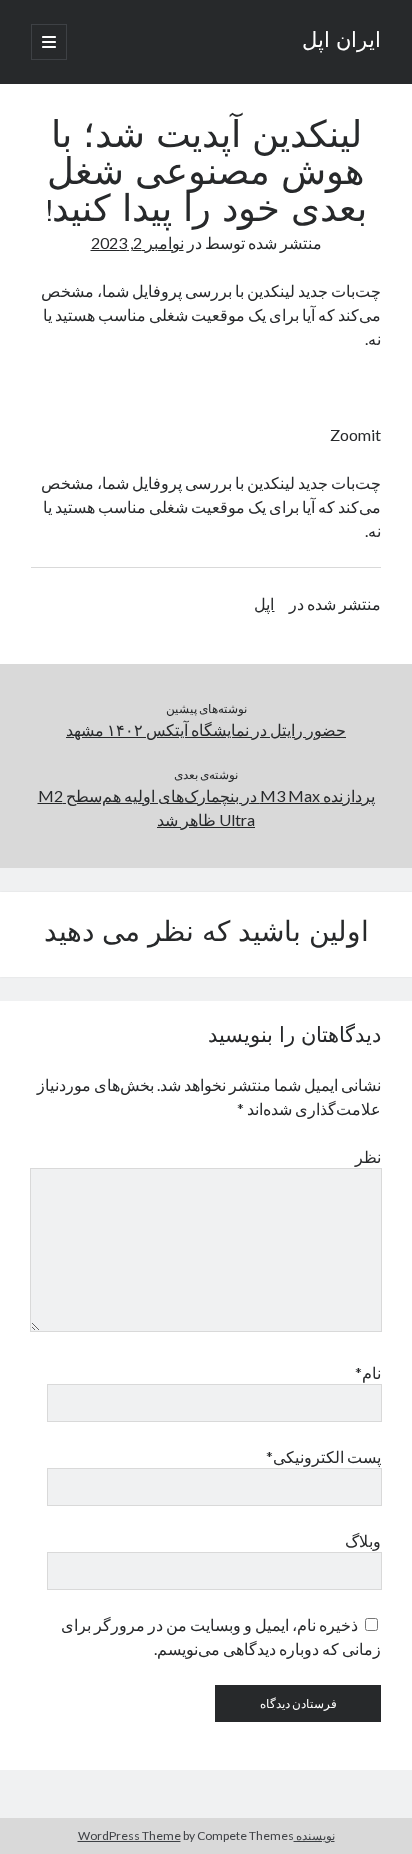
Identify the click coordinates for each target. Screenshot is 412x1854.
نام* (368, 1372)
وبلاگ (363, 1540)
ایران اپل (341, 42)
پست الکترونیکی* (323, 1456)
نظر (368, 1156)
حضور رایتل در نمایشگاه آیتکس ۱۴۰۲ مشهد (206, 729)
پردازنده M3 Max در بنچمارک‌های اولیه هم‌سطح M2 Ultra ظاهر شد (206, 807)
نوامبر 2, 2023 (137, 242)
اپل (264, 603)
